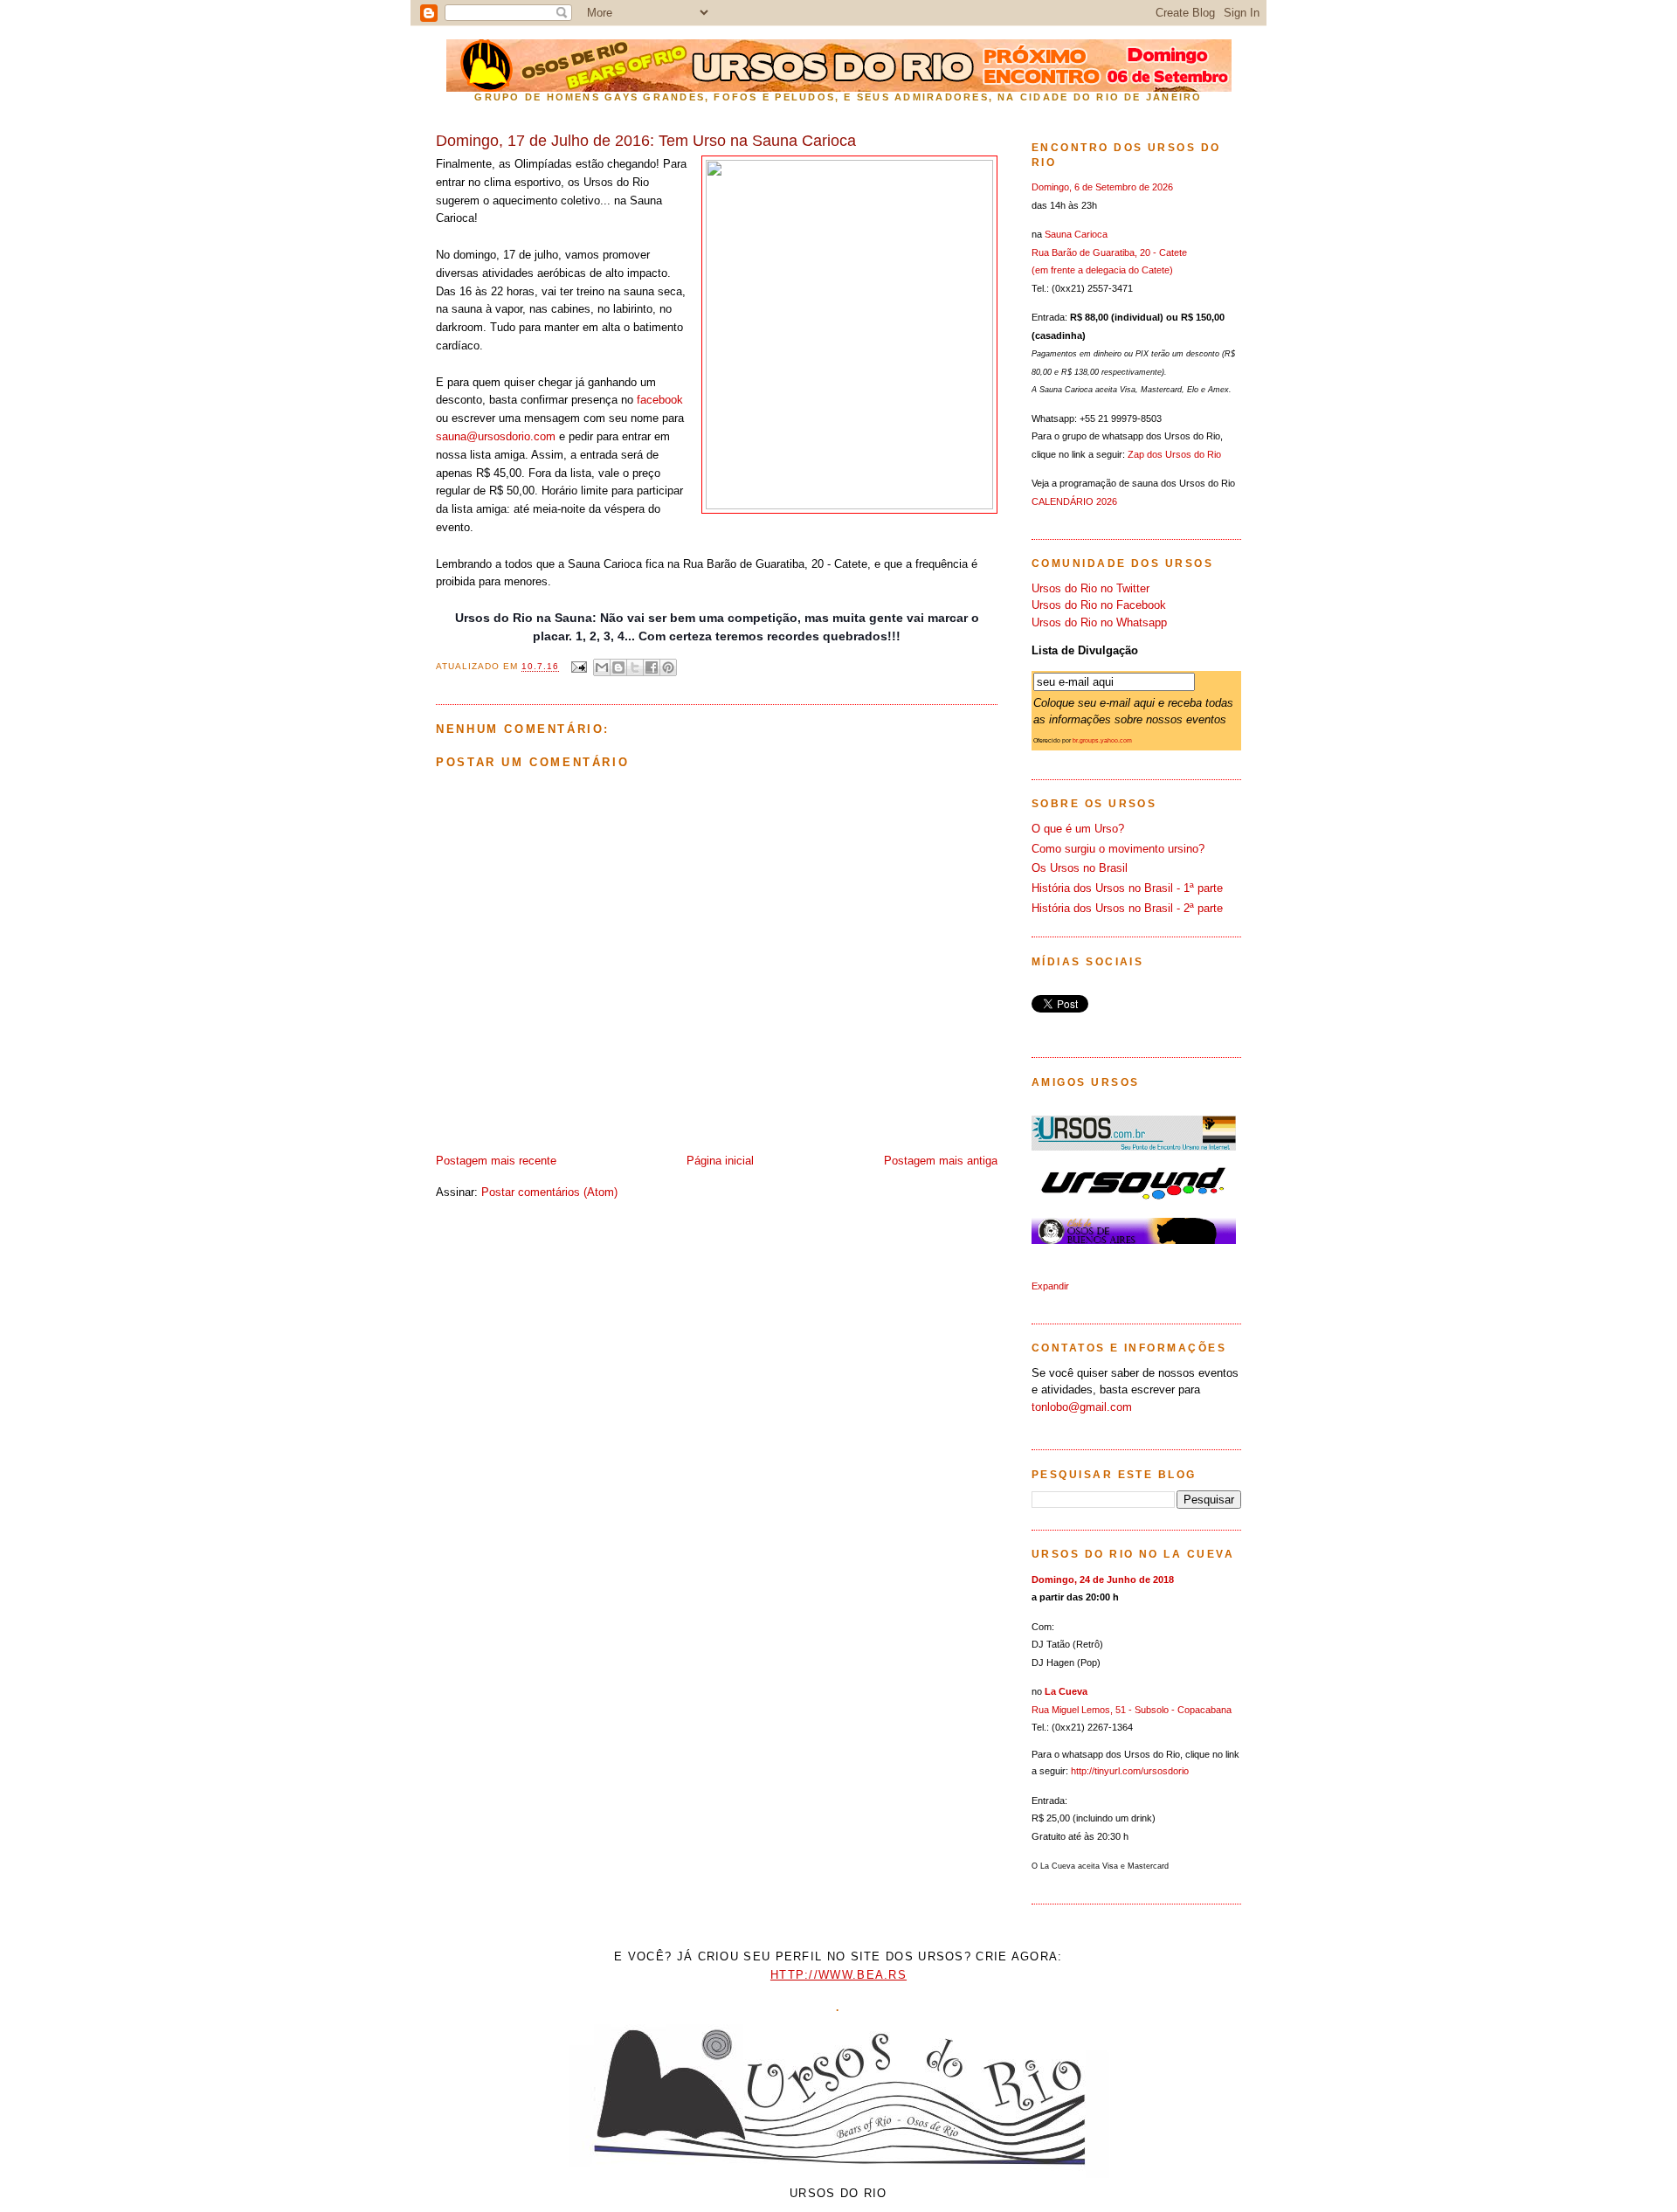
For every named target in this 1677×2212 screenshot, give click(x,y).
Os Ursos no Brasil (1080, 868)
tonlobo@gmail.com (1082, 1407)
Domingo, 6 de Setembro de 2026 (1102, 187)
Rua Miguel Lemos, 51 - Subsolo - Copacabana (1132, 1710)
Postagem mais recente (496, 1161)
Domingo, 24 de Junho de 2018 (1103, 1580)
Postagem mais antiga (941, 1161)
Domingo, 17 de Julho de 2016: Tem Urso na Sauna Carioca (646, 141)
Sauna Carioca (1076, 234)
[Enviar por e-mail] (602, 667)
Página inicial (720, 1161)
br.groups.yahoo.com (1102, 740)
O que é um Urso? (1078, 829)
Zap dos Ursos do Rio (1174, 454)
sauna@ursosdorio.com (496, 436)
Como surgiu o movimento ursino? (1118, 849)
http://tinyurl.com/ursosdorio (1130, 1771)
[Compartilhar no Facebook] (652, 667)
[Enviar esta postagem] (579, 667)
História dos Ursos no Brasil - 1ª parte (1127, 888)
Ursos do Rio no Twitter (1090, 588)
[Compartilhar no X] (635, 667)
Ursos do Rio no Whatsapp (1099, 622)
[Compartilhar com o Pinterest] (668, 667)
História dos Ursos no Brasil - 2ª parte (1127, 908)
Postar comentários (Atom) (549, 1192)
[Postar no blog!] (618, 667)
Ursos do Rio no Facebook (1099, 605)
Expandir (1050, 1286)
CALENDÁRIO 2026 (1074, 501)
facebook (660, 400)
